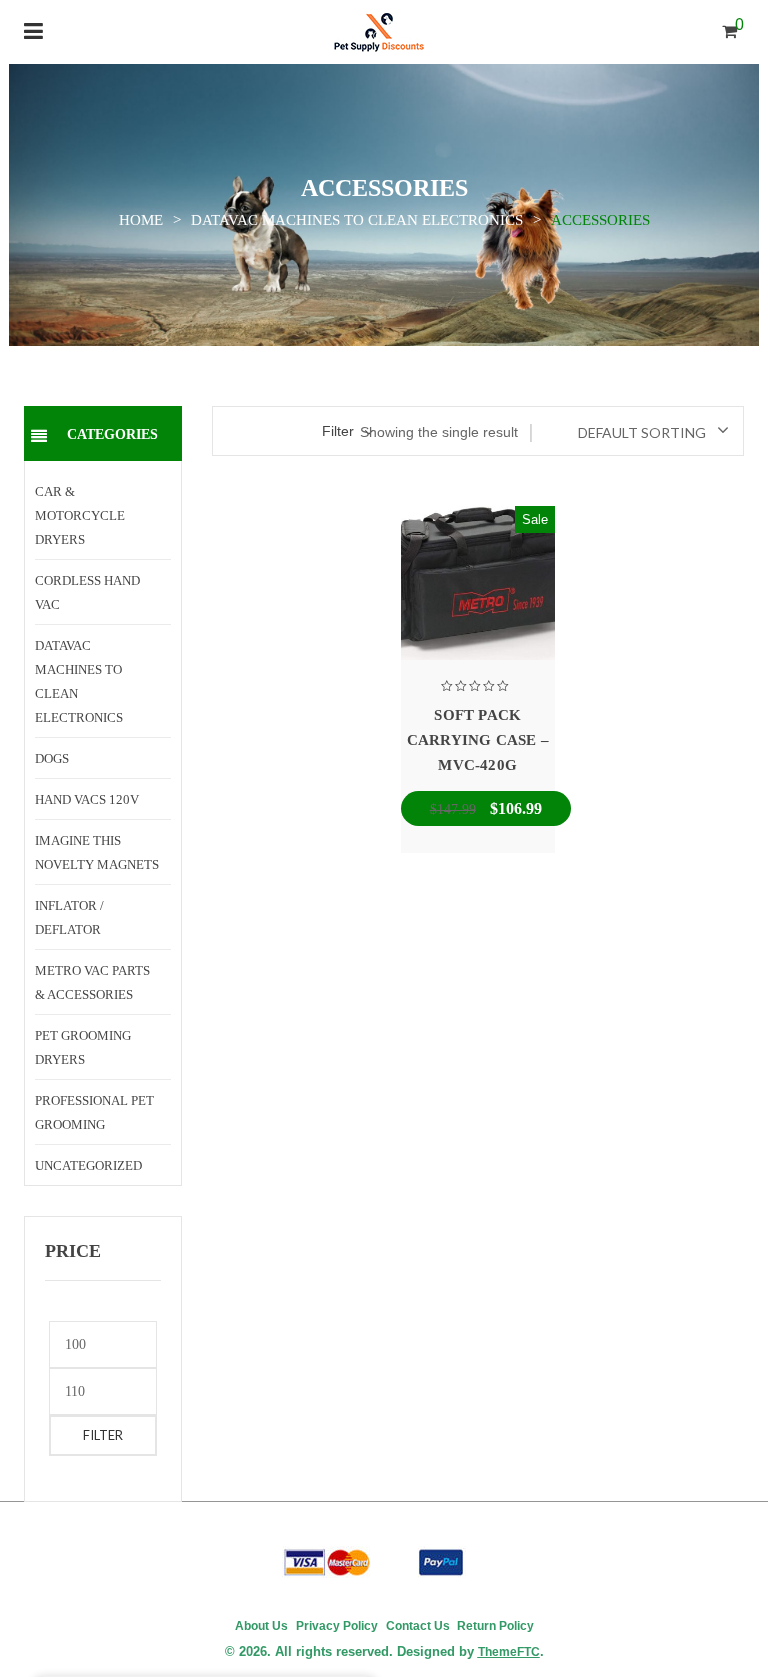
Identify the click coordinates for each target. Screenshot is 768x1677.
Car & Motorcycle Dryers (80, 515)
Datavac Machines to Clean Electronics (357, 220)
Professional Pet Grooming (94, 1112)
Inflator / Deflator (69, 917)
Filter (103, 1435)
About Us (261, 1626)
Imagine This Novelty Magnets (97, 852)
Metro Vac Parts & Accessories (92, 982)
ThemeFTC (509, 1652)
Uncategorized (88, 1165)
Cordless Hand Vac (87, 592)
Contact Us (418, 1626)
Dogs (52, 758)
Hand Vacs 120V (87, 799)
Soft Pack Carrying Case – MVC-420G (478, 740)
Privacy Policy (337, 1626)
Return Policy (494, 1626)
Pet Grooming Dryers (83, 1047)
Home (141, 220)
